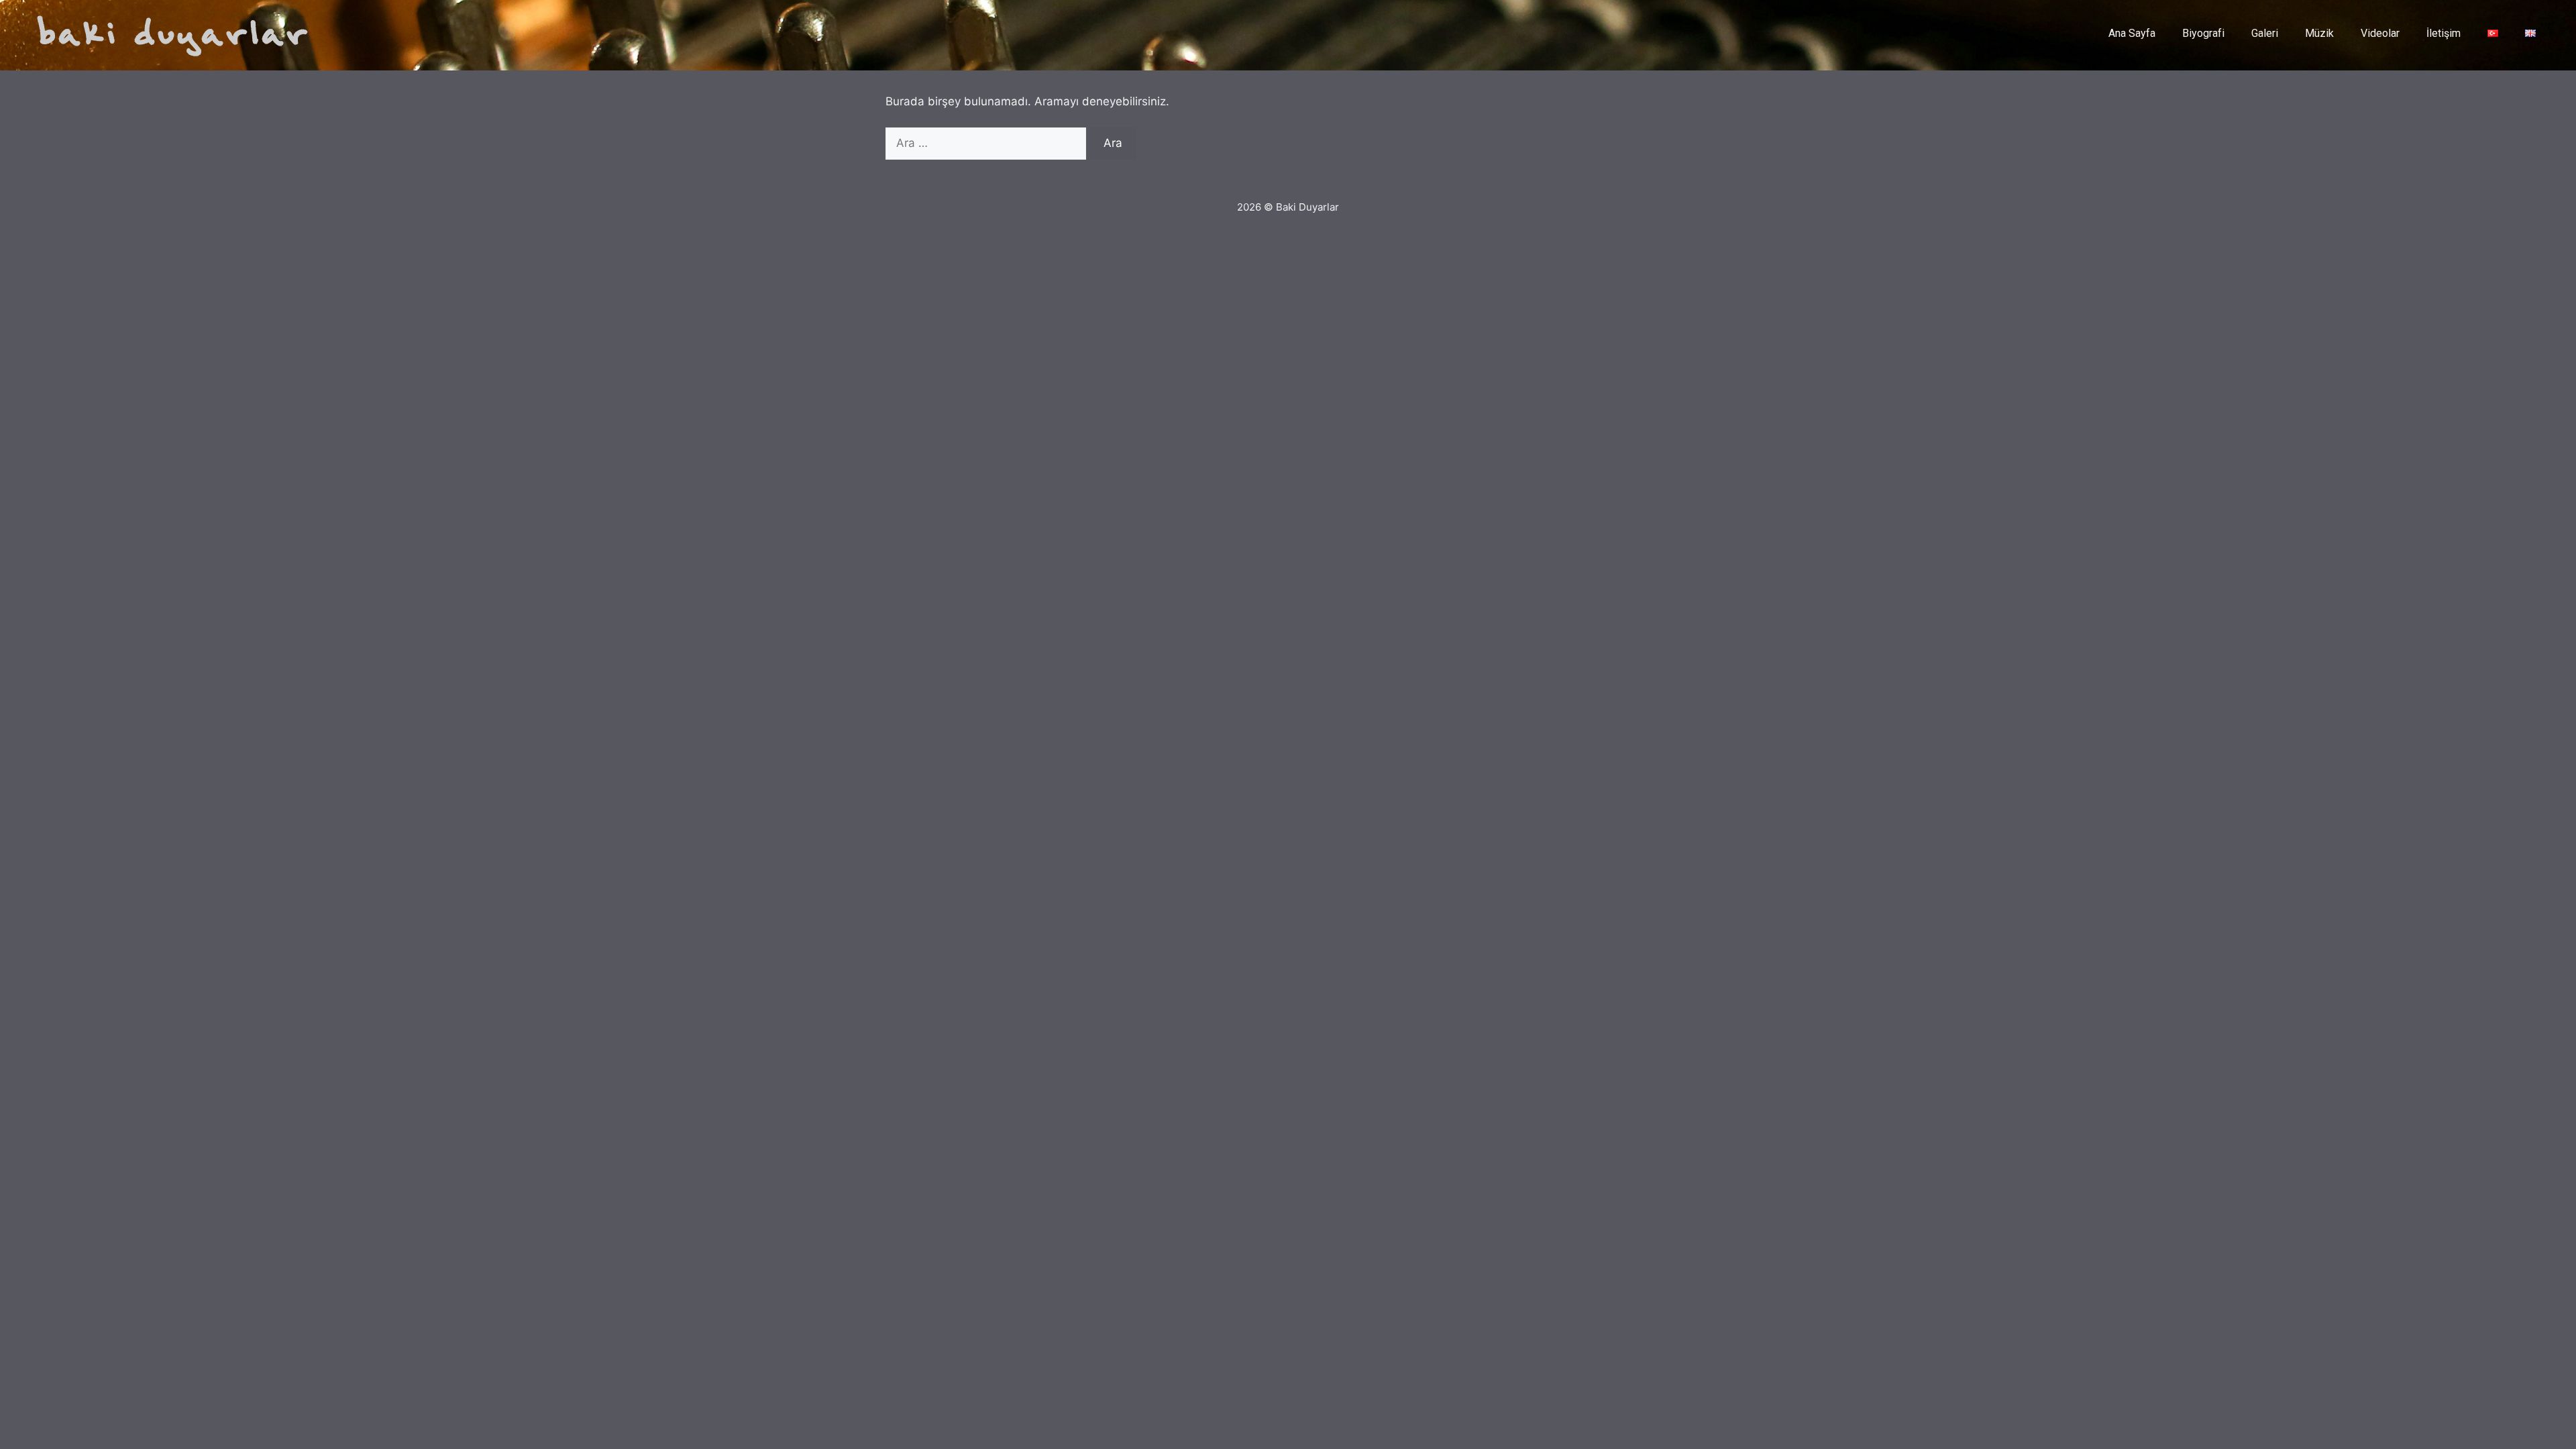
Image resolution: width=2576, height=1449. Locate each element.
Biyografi (2203, 33)
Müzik (2319, 33)
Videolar (2380, 33)
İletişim (2444, 33)
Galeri (2265, 33)
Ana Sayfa (2132, 33)
